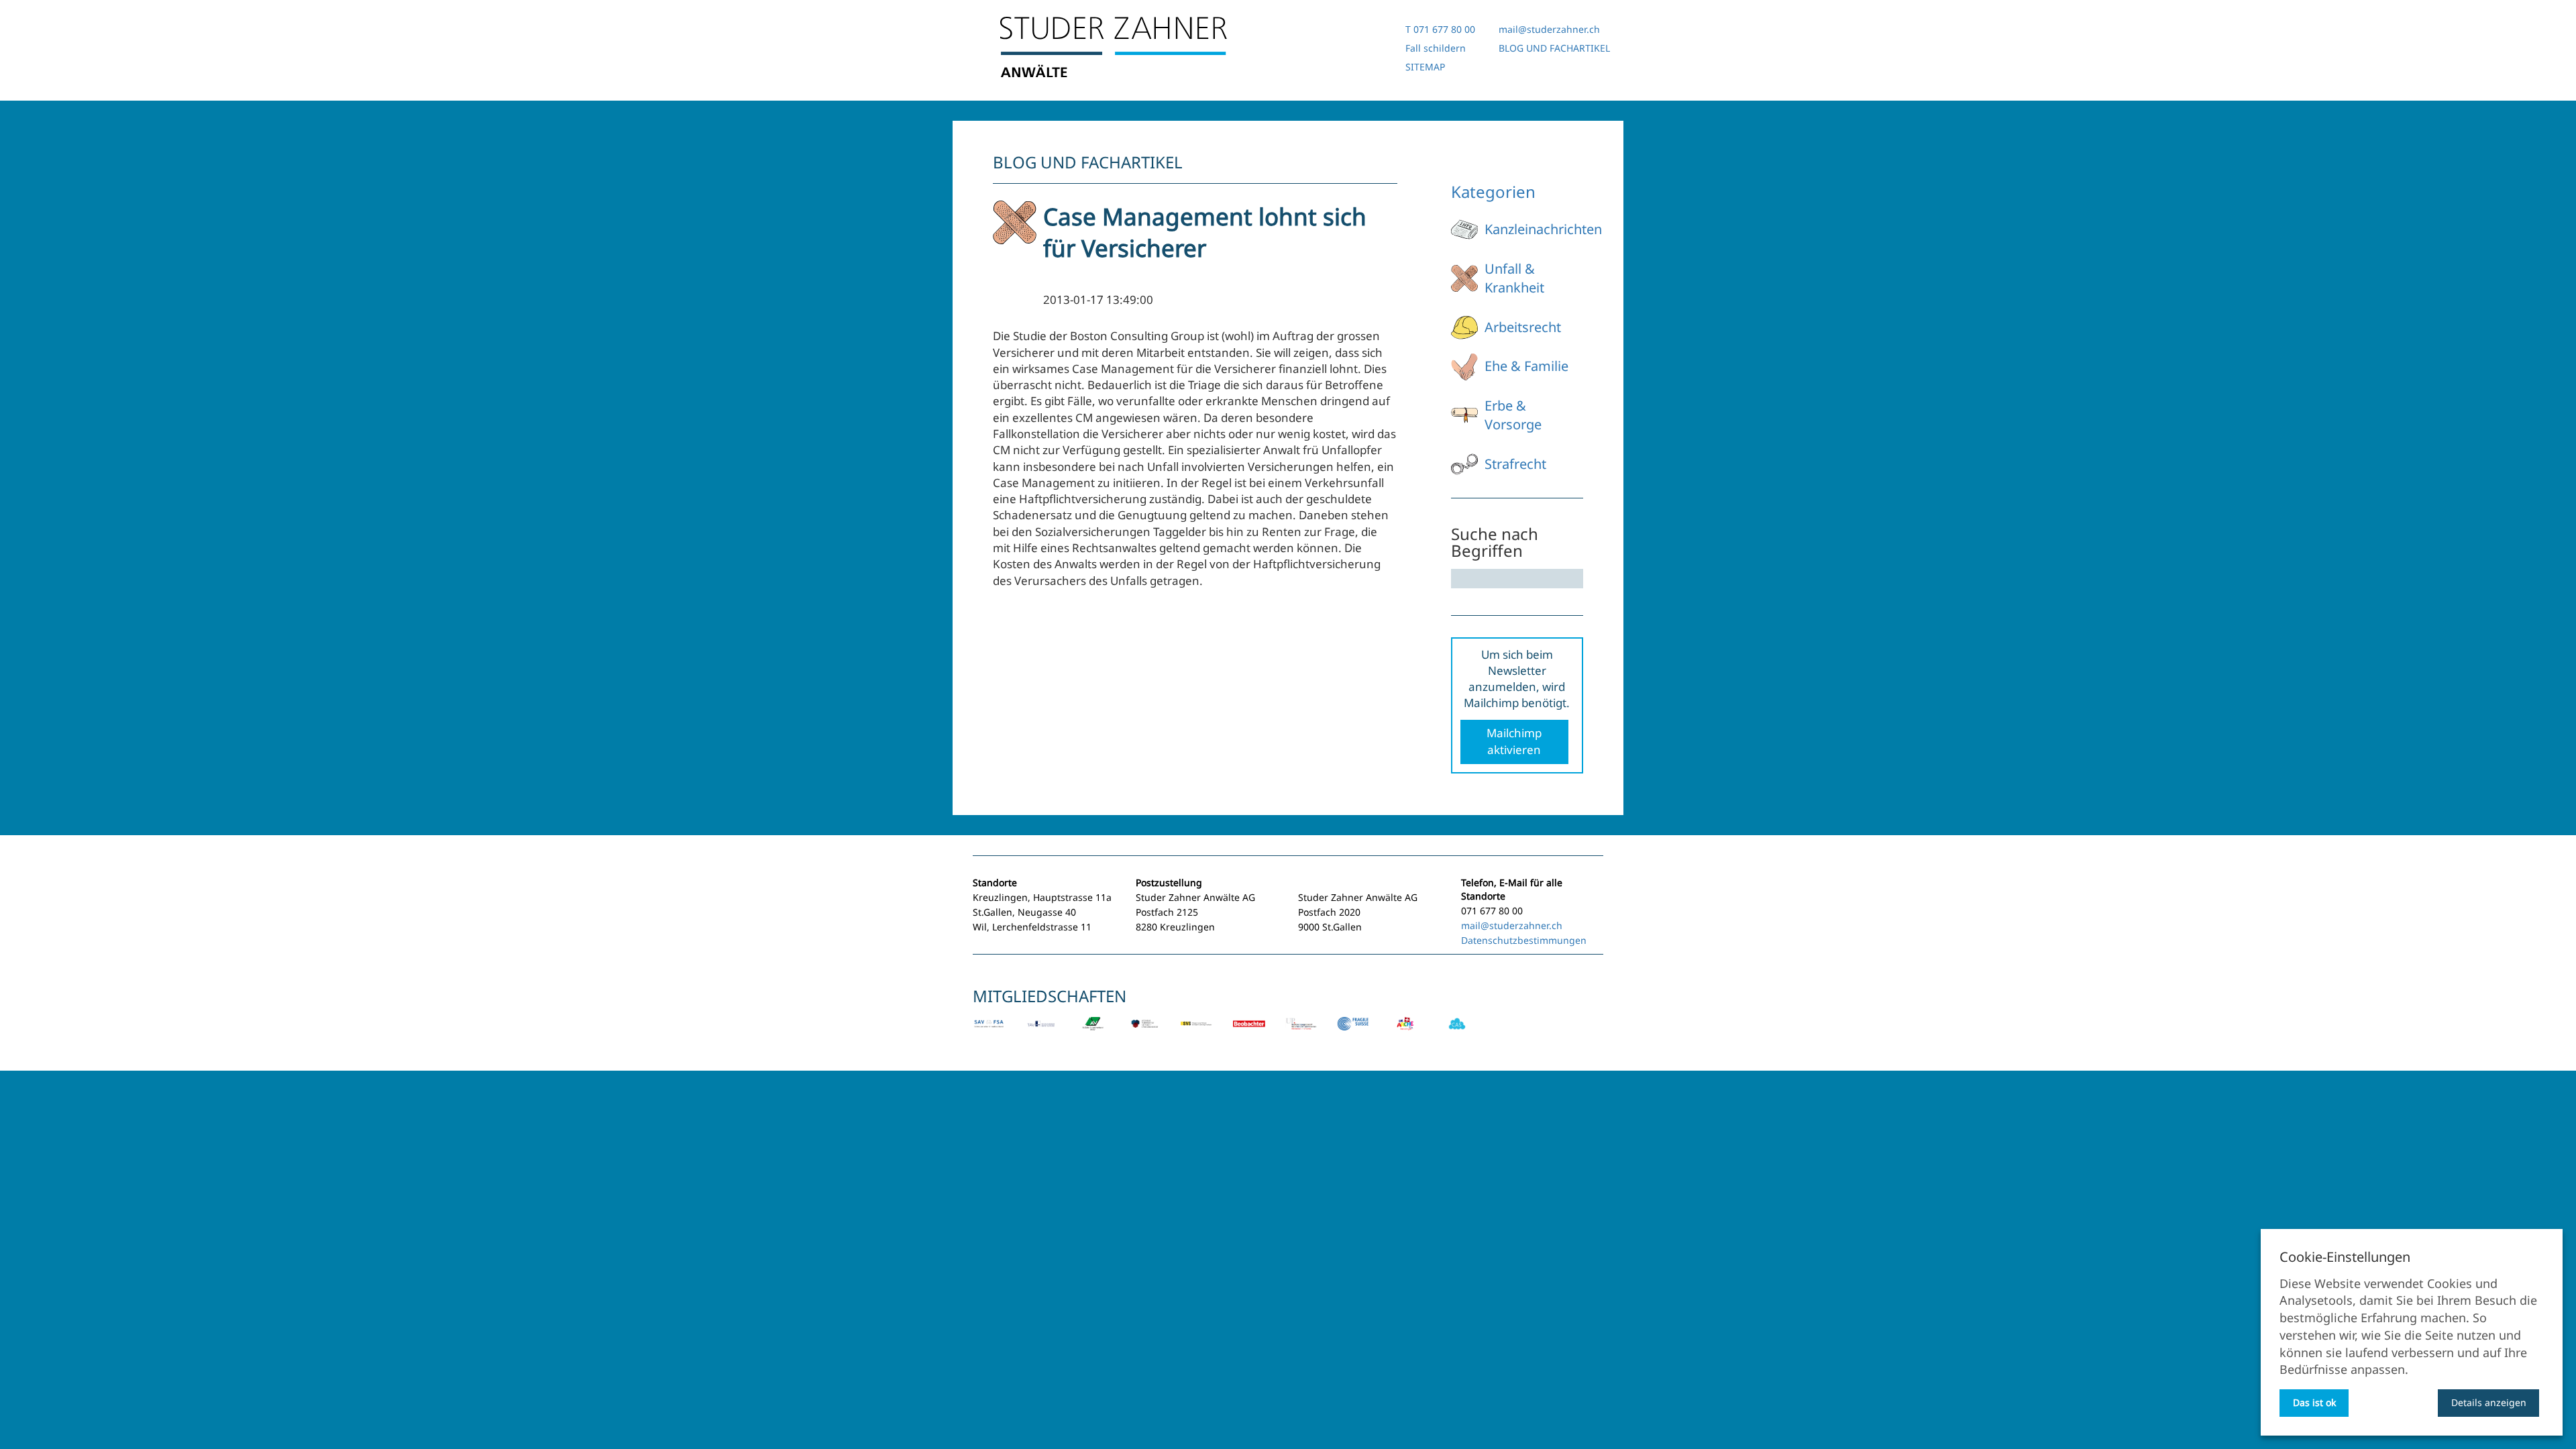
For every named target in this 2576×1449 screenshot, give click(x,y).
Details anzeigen (2489, 1402)
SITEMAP (1425, 67)
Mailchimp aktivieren (1514, 741)
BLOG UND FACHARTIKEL (1554, 48)
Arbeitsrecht (1523, 327)
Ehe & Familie (1526, 366)
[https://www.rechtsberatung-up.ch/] (1301, 1033)
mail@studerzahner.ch (1549, 29)
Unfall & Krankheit (1514, 278)
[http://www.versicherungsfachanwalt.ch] (1145, 1033)
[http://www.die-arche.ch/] (1405, 1033)
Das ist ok (2314, 1402)
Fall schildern (1436, 48)
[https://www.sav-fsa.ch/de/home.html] (989, 1033)
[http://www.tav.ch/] (1041, 1033)
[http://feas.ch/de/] (1197, 1033)
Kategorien (1493, 192)
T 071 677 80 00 (1440, 29)
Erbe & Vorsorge (1513, 415)
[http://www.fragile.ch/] (1353, 1033)
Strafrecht (1515, 464)
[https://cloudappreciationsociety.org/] (1457, 1033)
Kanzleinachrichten (1543, 229)
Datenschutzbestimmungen (1524, 940)
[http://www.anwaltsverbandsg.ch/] (1093, 1033)
